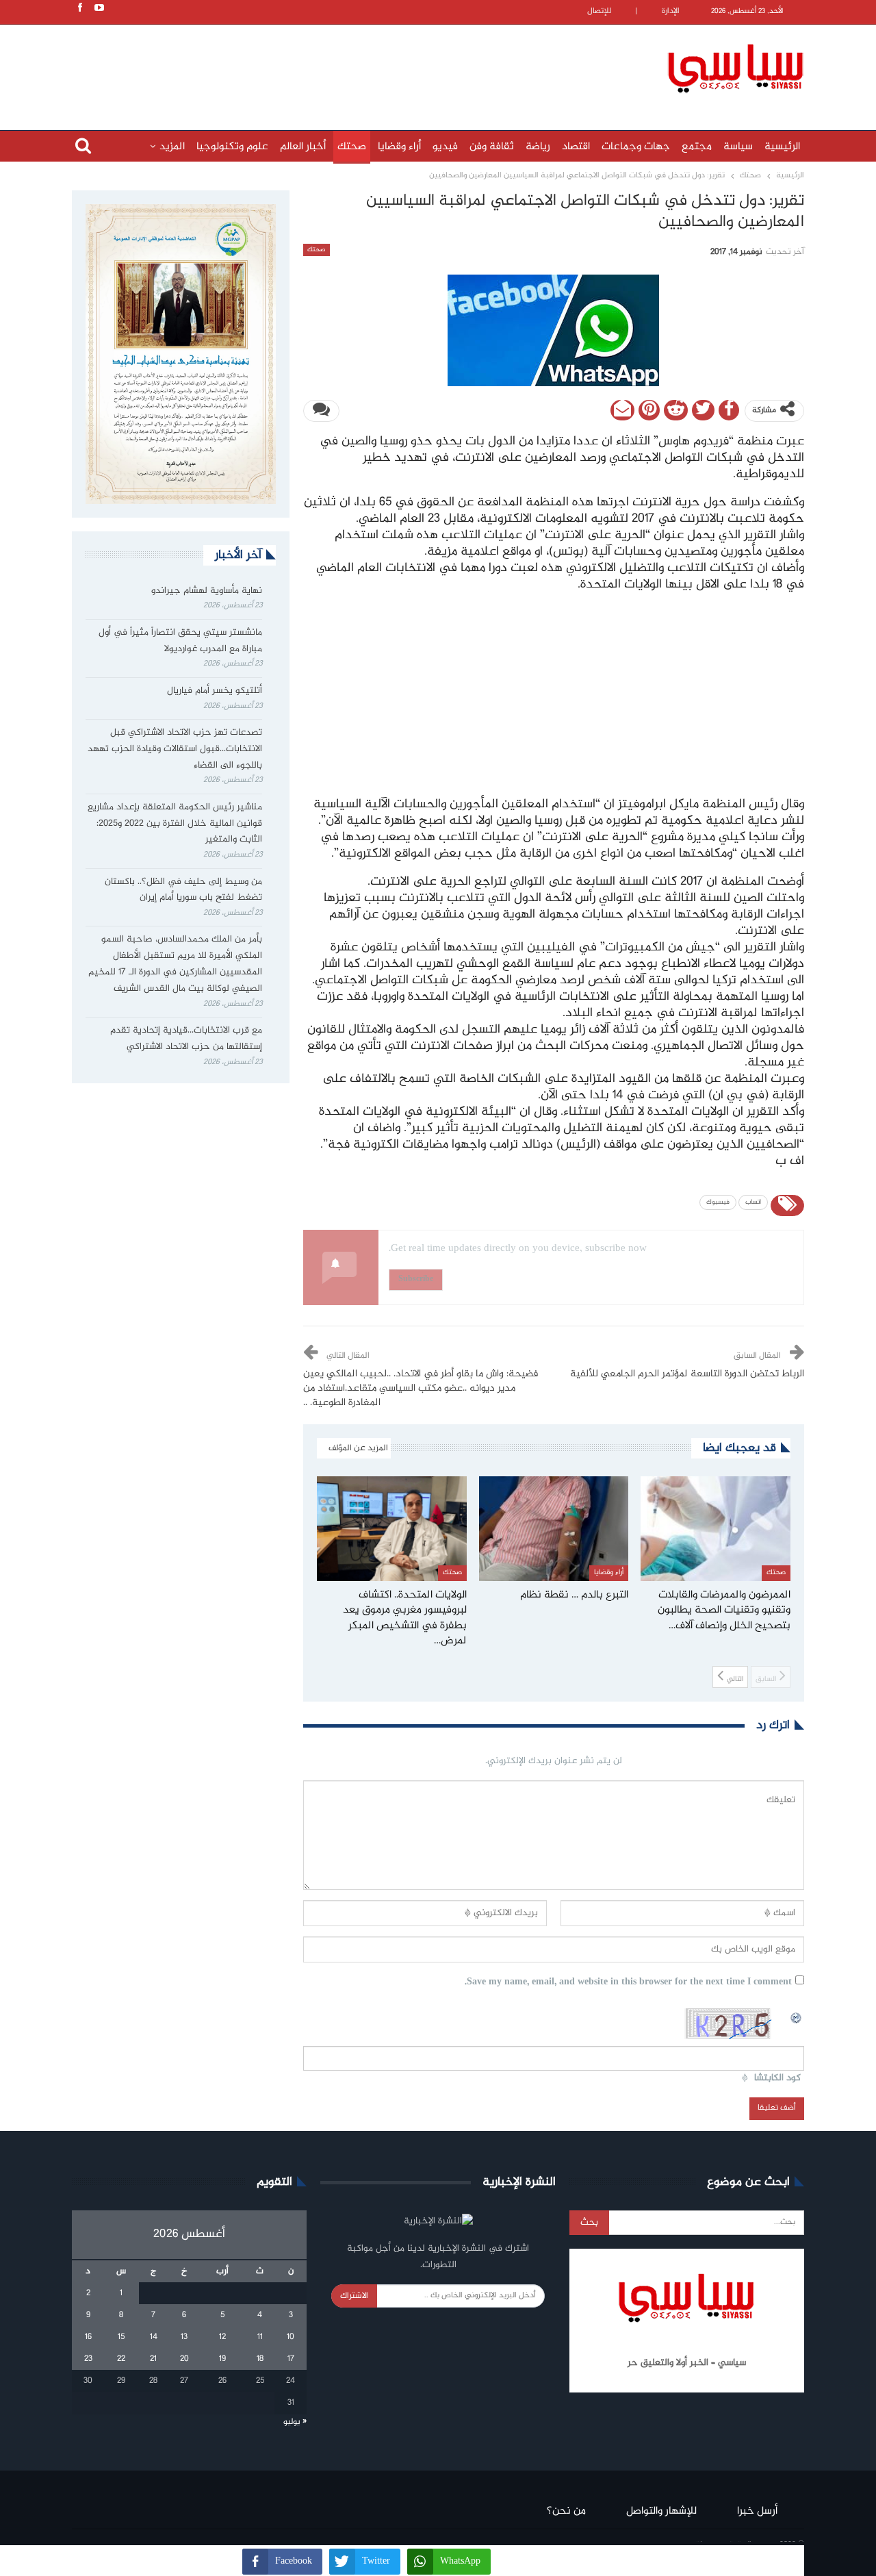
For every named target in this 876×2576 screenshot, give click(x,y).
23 (88, 2359)
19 (222, 2359)
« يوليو (295, 2422)
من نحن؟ (566, 2511)
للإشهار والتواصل (661, 2511)
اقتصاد (576, 147)
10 (291, 2337)
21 (153, 2359)
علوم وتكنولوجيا (232, 147)
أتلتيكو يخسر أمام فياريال (215, 691)
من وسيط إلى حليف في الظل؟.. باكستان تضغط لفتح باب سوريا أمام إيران (183, 890)
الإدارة (671, 11)
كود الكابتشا (777, 2079)
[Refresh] (797, 2016)
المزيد (172, 147)
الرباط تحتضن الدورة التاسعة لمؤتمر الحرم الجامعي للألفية (687, 1374)
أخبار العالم (303, 147)
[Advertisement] (349, 66)
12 (222, 2337)
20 (184, 2359)
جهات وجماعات (636, 147)
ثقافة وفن (492, 147)
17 (291, 2359)
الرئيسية (782, 147)
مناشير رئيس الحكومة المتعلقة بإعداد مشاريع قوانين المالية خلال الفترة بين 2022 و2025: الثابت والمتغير (175, 824)
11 (260, 2337)
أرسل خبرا (757, 2511)
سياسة (738, 147)
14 (154, 2337)
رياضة (538, 147)
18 (260, 2359)
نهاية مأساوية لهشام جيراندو (207, 591)
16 (88, 2337)
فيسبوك (718, 1202)
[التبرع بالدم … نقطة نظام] (554, 1529)
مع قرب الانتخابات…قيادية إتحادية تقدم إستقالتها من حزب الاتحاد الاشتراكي (186, 1039)
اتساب (753, 1202)
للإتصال (599, 11)
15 (121, 2337)
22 (121, 2359)
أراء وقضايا (399, 147)
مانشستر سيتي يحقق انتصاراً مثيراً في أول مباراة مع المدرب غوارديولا (180, 641)
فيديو (445, 147)
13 (184, 2337)
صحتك (352, 147)
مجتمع (697, 147)
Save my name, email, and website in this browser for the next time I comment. (628, 1983)
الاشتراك (354, 2296)
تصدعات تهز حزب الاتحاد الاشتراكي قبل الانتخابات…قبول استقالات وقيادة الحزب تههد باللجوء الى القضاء (175, 749)
